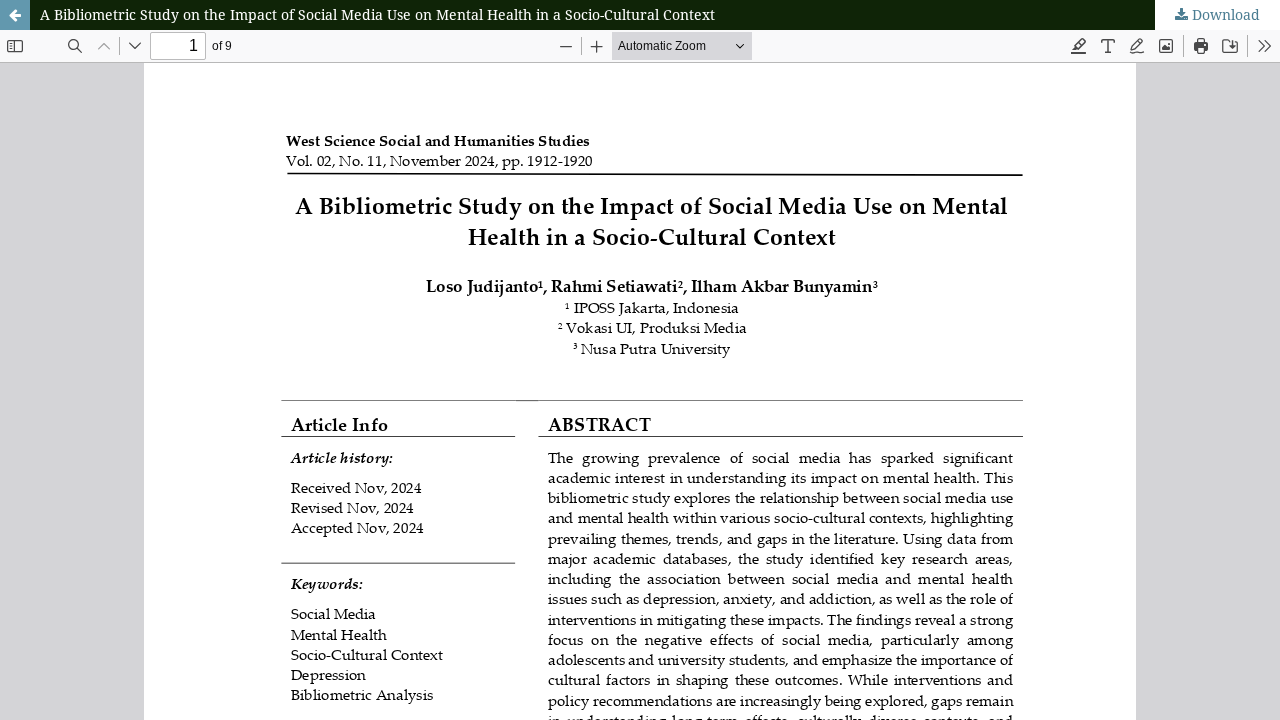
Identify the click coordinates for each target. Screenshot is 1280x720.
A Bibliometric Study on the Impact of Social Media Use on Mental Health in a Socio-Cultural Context (377, 14)
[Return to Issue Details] (15, 15)
